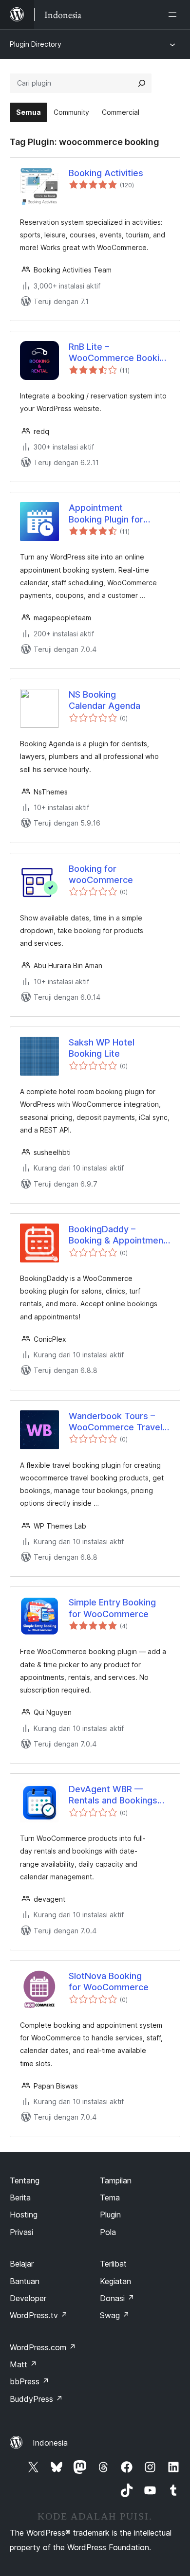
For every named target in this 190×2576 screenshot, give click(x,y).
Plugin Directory (36, 44)
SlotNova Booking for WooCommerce (109, 1982)
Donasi (117, 2298)
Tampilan (116, 2180)
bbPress (29, 2381)
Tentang (25, 2180)
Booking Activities (106, 173)
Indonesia (50, 2443)
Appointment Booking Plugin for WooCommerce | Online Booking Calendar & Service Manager (118, 514)
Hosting (24, 2215)
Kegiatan (115, 2281)
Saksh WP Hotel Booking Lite (102, 1048)
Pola (108, 2232)
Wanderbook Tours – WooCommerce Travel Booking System (115, 1422)
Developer (28, 2298)
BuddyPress (36, 2399)
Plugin (110, 2215)
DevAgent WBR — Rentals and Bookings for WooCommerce (113, 1795)
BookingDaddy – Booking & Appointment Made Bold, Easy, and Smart (118, 1235)
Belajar (22, 2264)
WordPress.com (43, 2347)
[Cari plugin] (142, 83)
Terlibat (113, 2264)
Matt (23, 2364)
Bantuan (25, 2281)
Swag (115, 2315)
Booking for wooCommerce (101, 874)
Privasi (21, 2232)
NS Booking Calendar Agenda (104, 700)
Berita (20, 2198)
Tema (110, 2198)
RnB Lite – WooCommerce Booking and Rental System (119, 353)
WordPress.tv (39, 2315)
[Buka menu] (174, 15)
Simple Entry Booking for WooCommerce (112, 1608)
